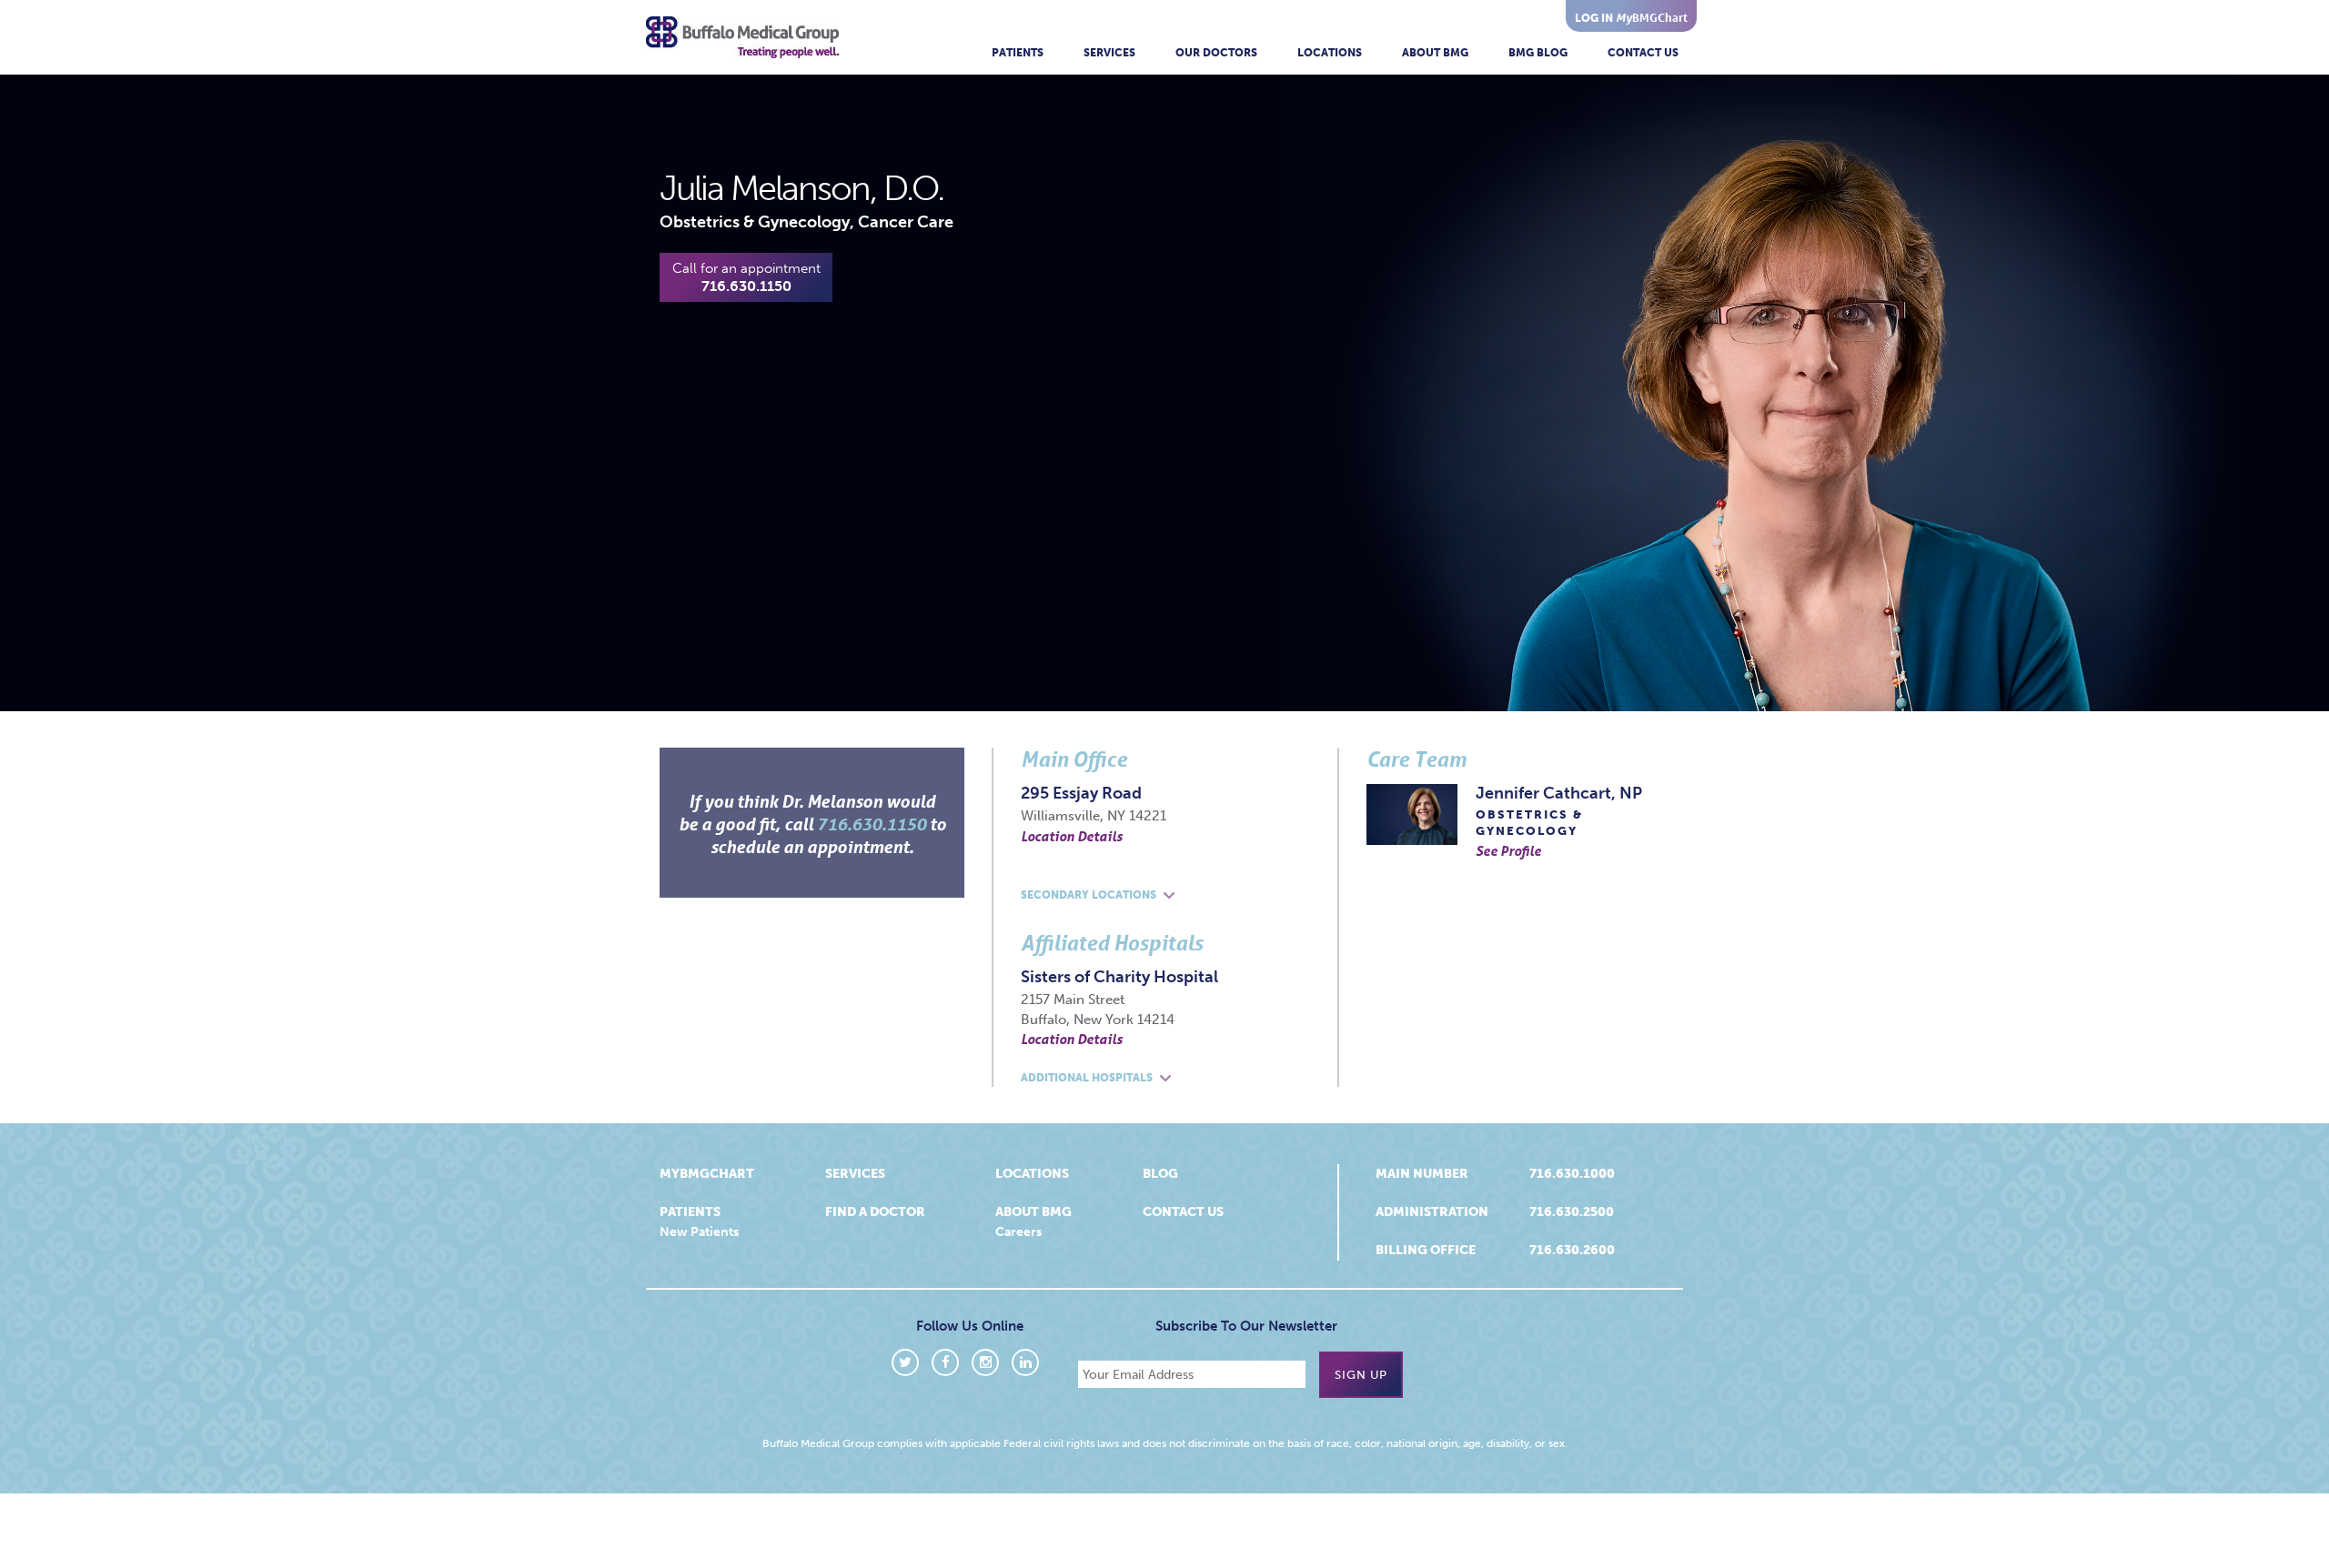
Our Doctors (1216, 53)
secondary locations (1090, 895)
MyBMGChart (707, 1174)
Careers (1018, 1232)
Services (1109, 53)
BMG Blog (1538, 53)
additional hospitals (1088, 1078)
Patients (1018, 53)
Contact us (1183, 1212)
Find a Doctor (875, 1212)
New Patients (699, 1232)
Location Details (1072, 836)
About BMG (1435, 53)
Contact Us (1643, 53)
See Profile (1508, 850)
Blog (1160, 1174)
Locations (1330, 53)
